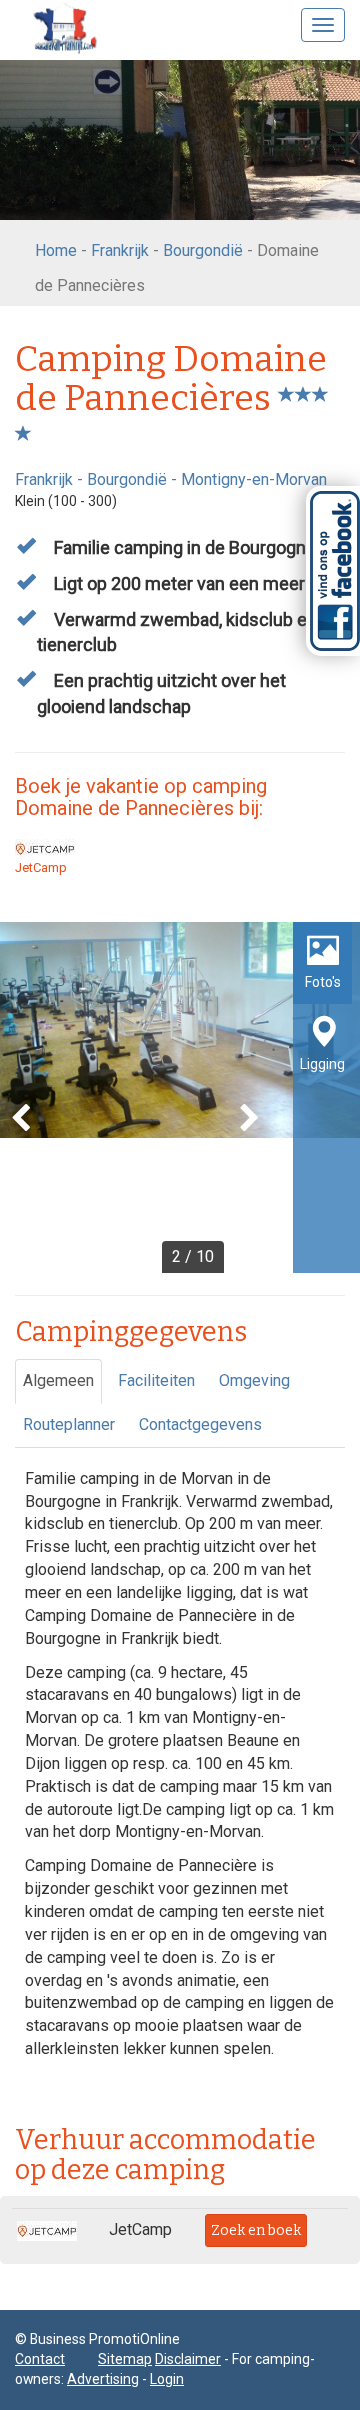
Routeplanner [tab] (69, 1424)
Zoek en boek (256, 2230)
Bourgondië (203, 250)
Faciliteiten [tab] (156, 1380)
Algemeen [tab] (58, 1380)
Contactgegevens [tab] (200, 1424)
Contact (40, 2359)
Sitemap (125, 2359)
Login (167, 2379)
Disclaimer (188, 2359)
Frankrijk (120, 250)
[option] (180, 1097)
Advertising (103, 2379)
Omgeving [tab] (254, 1380)
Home (56, 250)
